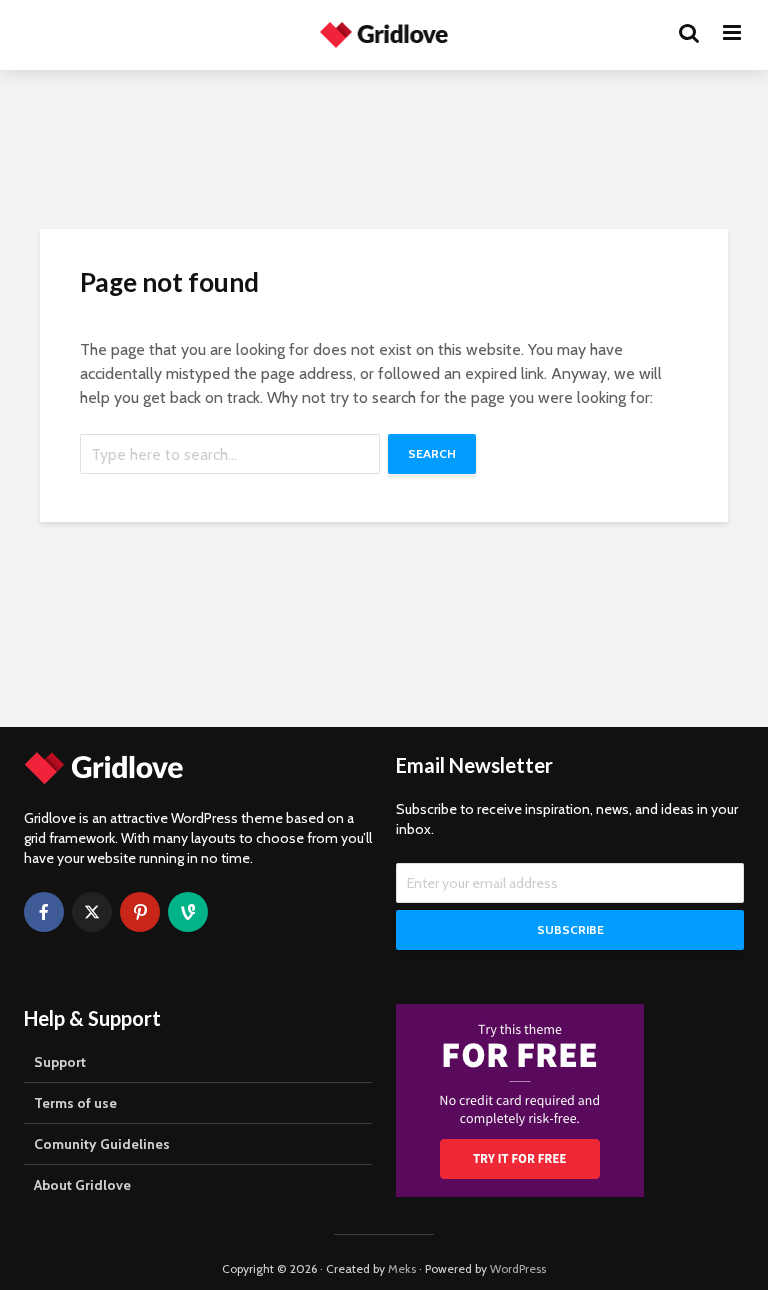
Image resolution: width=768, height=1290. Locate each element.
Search (432, 453)
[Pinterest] (140, 912)
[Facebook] (44, 912)
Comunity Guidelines (102, 1144)
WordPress (518, 1268)
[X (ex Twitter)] (92, 912)
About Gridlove (82, 1185)
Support (60, 1062)
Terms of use (75, 1103)
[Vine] (188, 912)
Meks (402, 1268)
